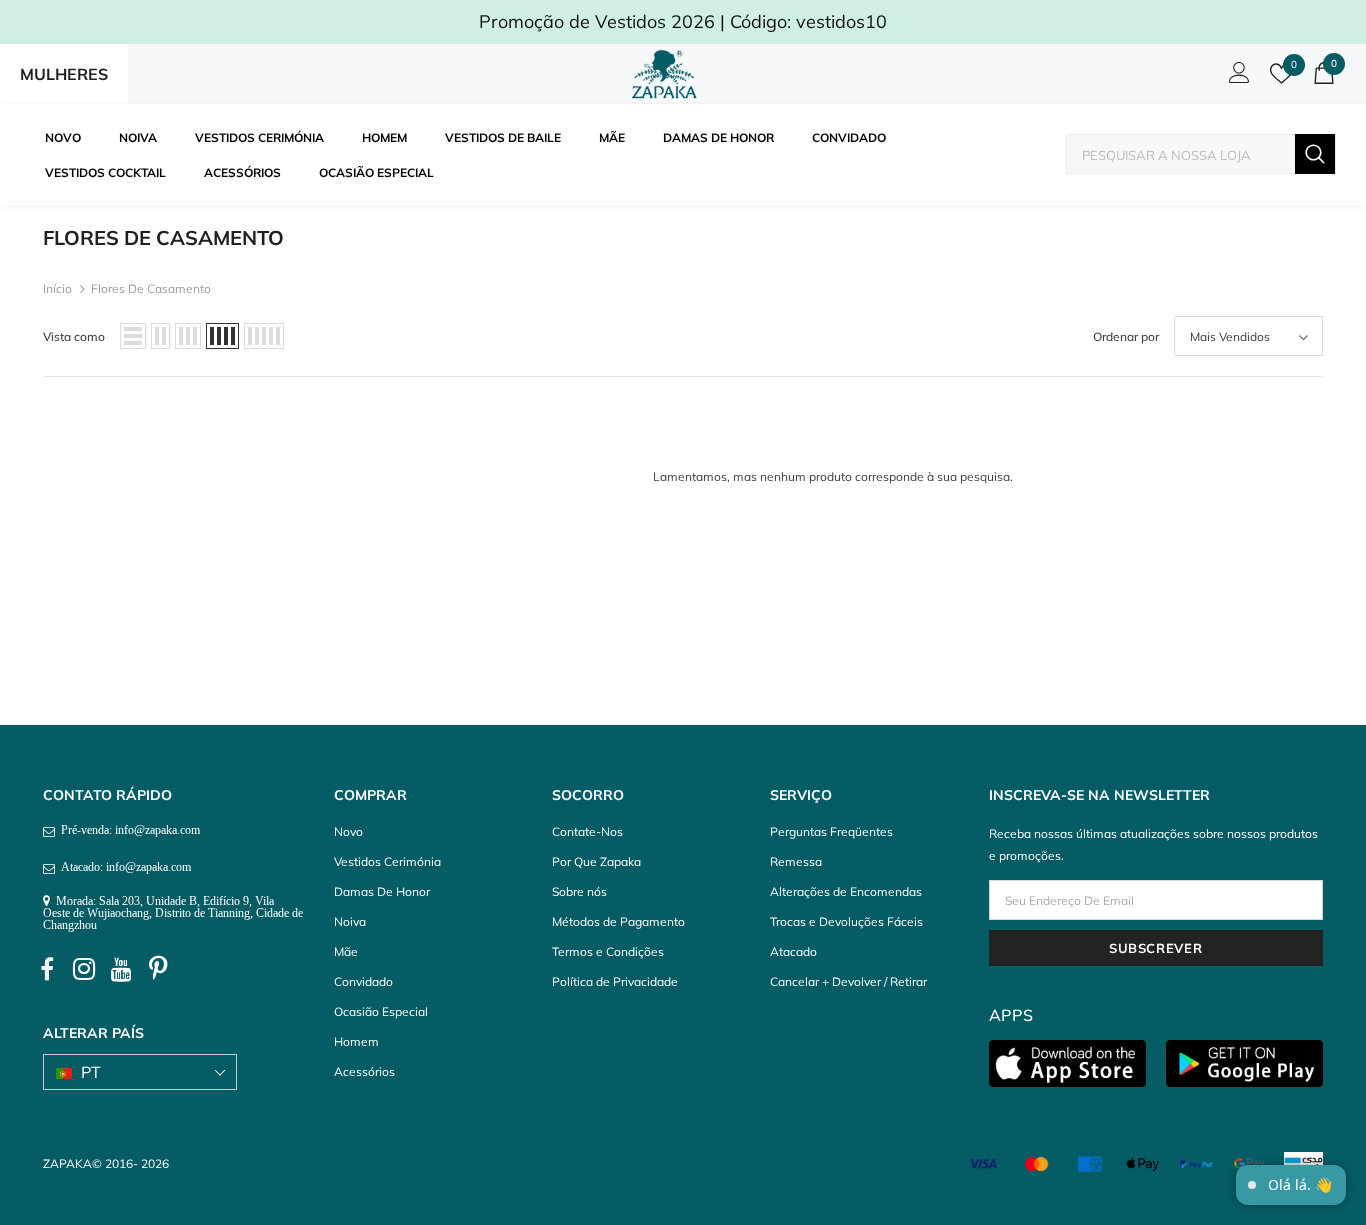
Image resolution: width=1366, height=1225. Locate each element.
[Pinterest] (158, 970)
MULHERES (64, 74)
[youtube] (121, 970)
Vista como (74, 336)
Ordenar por (1126, 336)
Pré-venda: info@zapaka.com (127, 830)
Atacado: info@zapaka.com (123, 867)
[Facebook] (47, 970)
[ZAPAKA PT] (668, 74)
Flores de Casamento (151, 288)
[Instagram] (84, 970)
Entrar (1236, 78)
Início (57, 288)
